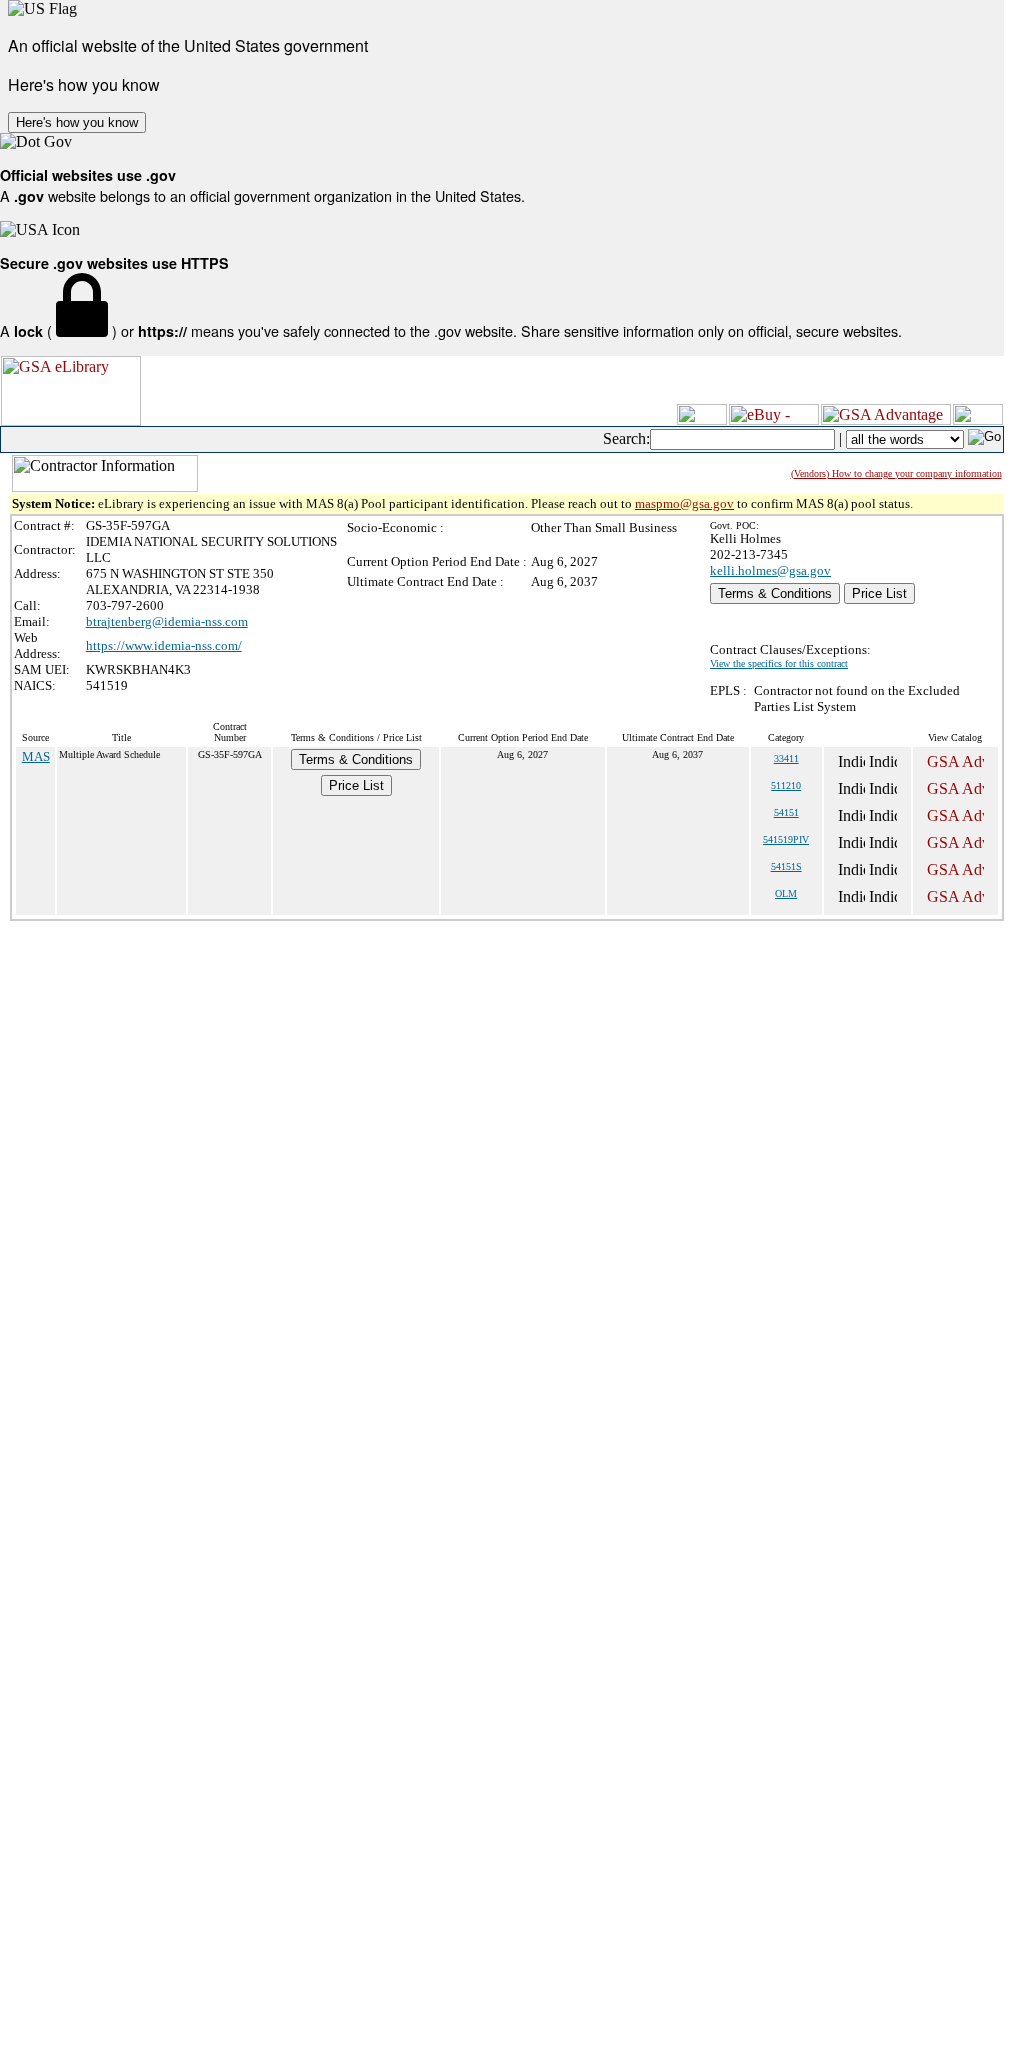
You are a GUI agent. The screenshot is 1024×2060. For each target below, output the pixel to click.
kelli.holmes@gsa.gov (770, 570)
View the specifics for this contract (779, 663)
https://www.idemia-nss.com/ (164, 645)
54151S (786, 866)
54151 (786, 812)
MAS (36, 756)
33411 (786, 758)
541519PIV (786, 839)
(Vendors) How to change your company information (896, 473)
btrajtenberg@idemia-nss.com (167, 621)
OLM (786, 893)
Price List (879, 593)
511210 (786, 785)
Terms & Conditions (775, 593)
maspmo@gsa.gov (684, 503)
